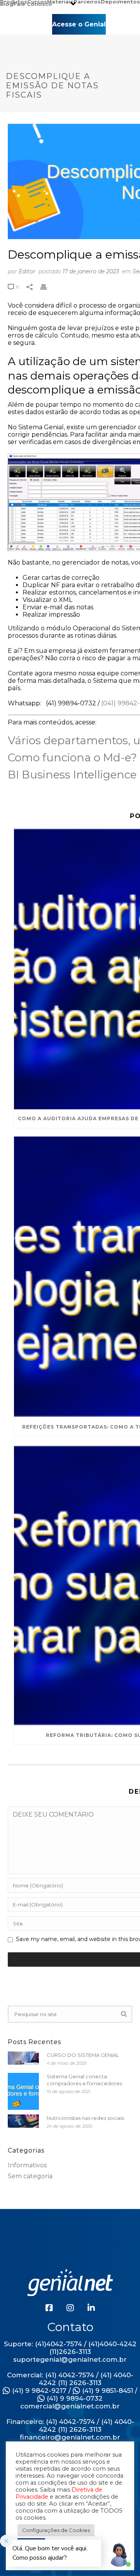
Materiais (60, 1)
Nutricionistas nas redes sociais (85, 2118)
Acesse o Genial (79, 24)
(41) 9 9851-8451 (107, 2391)
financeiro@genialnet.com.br (70, 2437)
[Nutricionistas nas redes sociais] (23, 2121)
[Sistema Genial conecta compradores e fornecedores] (23, 2091)
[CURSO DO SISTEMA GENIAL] (23, 2058)
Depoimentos (120, 1)
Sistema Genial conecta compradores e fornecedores (84, 2080)
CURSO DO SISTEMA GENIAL (83, 2055)
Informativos (27, 2165)
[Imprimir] (47, 286)
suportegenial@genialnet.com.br (70, 2359)
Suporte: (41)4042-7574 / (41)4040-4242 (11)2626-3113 (70, 2348)
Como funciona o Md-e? (72, 757)
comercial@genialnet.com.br (70, 2406)
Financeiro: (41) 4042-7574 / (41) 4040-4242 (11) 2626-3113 (70, 2426)
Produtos (14, 1)
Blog (7, 3)
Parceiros (87, 1)
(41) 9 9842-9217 (38, 2391)
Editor (27, 271)
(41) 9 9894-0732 (74, 2398)
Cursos (37, 1)
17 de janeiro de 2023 (91, 271)
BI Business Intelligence (72, 775)
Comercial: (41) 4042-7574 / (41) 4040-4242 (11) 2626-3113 (70, 2379)
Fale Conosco (33, 3)
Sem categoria (30, 2176)
